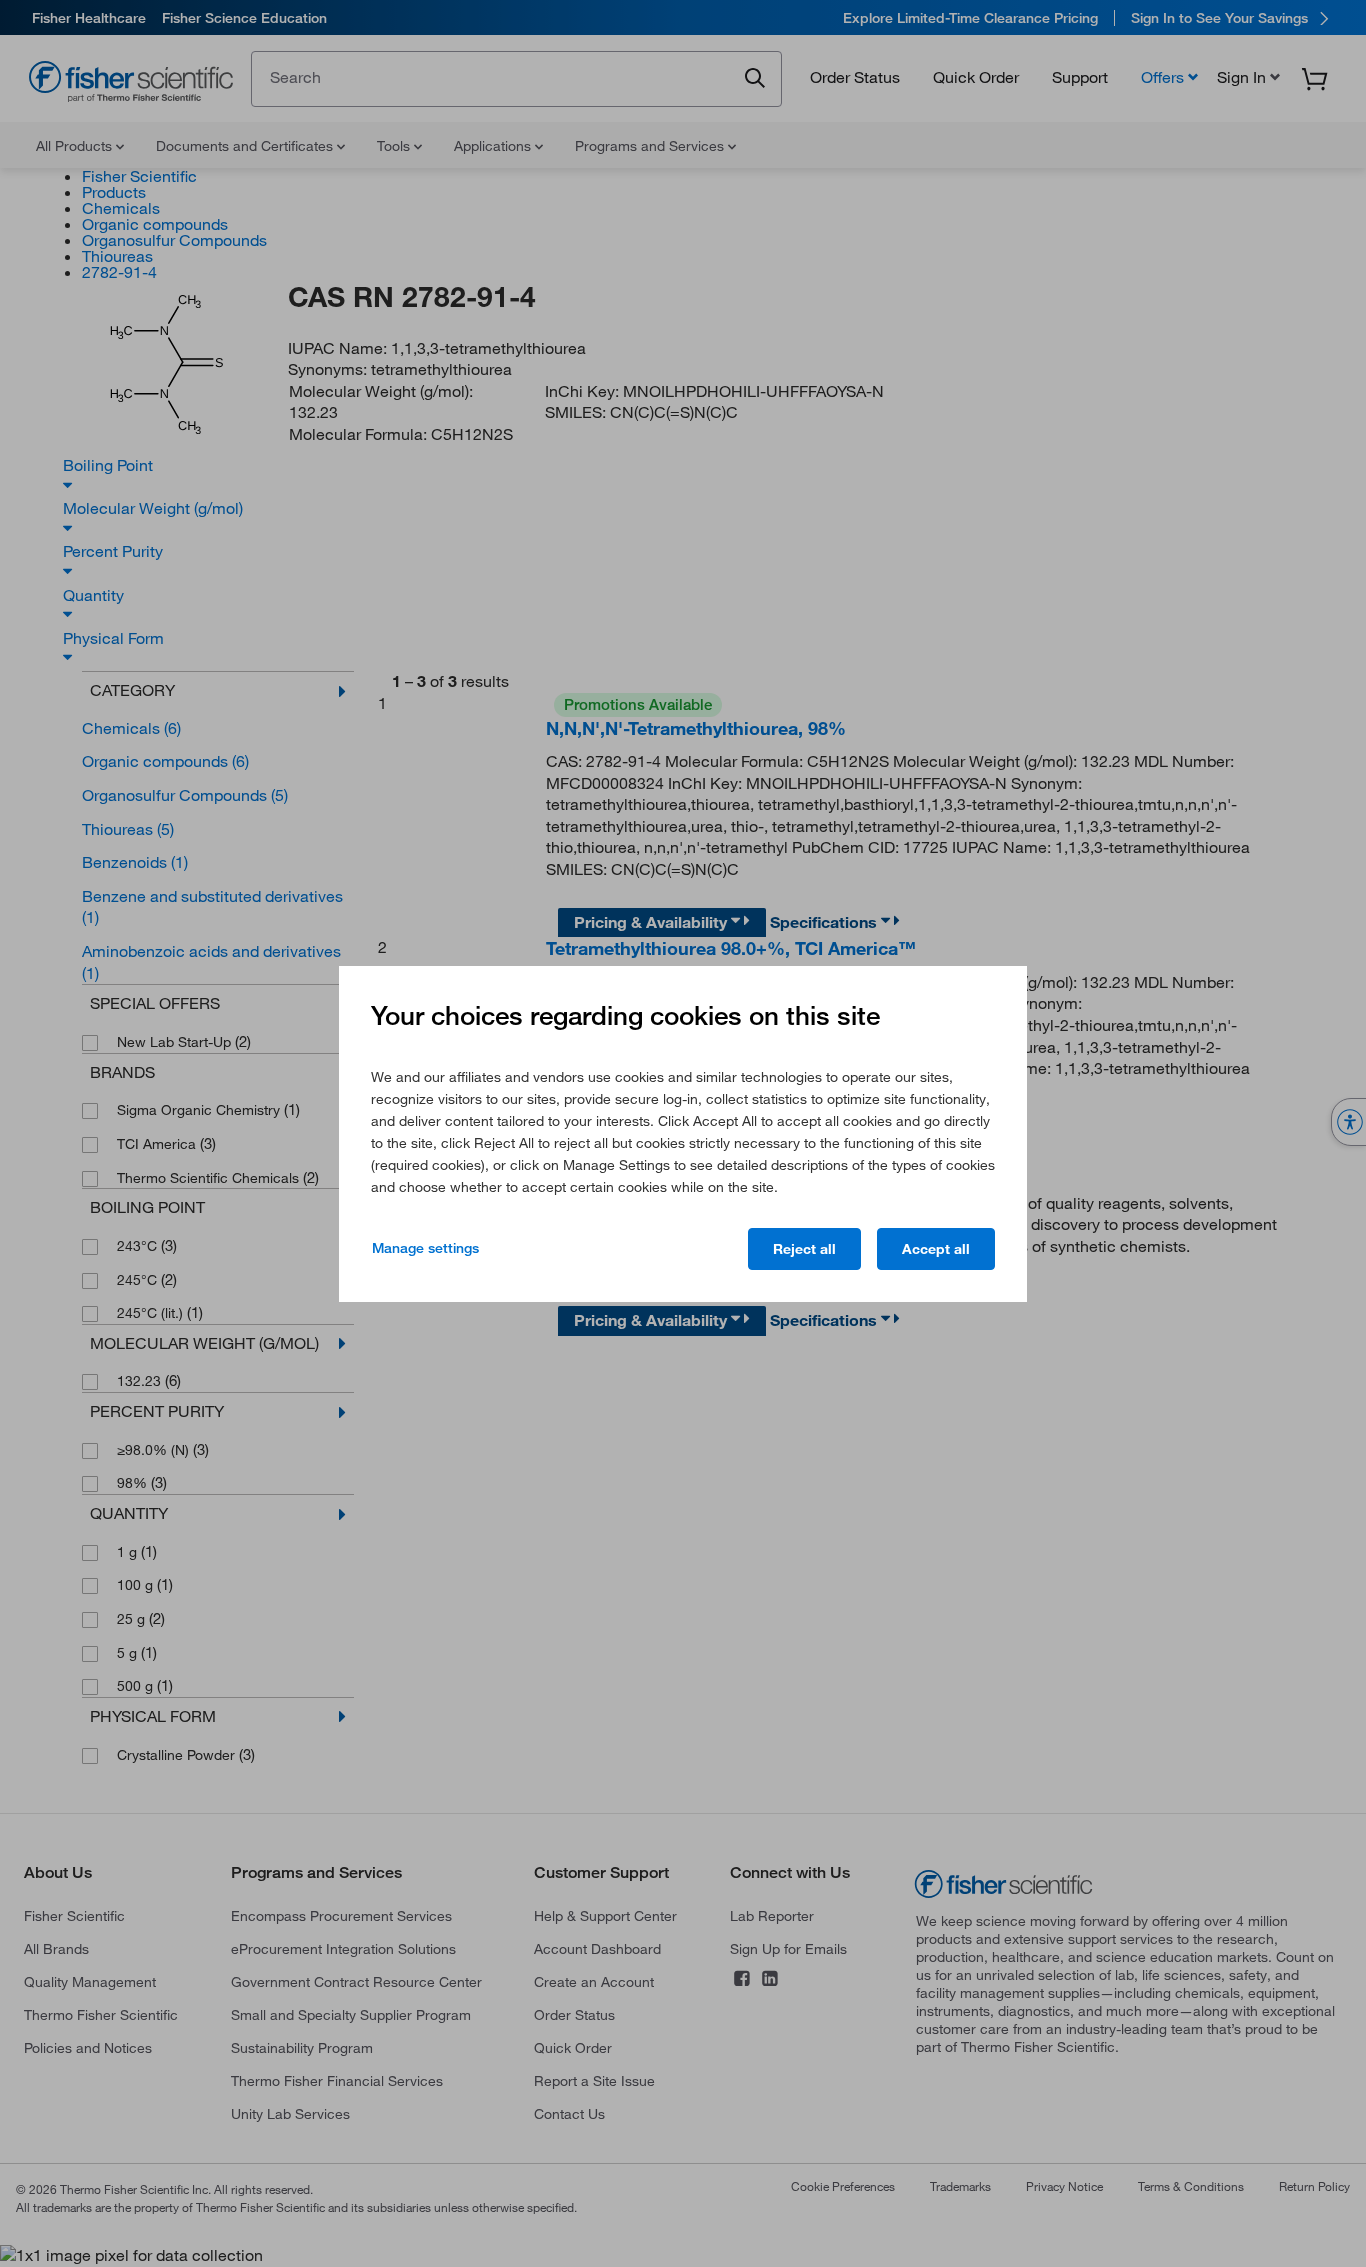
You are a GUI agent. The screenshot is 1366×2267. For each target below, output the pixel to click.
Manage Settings (425, 1248)
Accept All (936, 1249)
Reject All (804, 1249)
